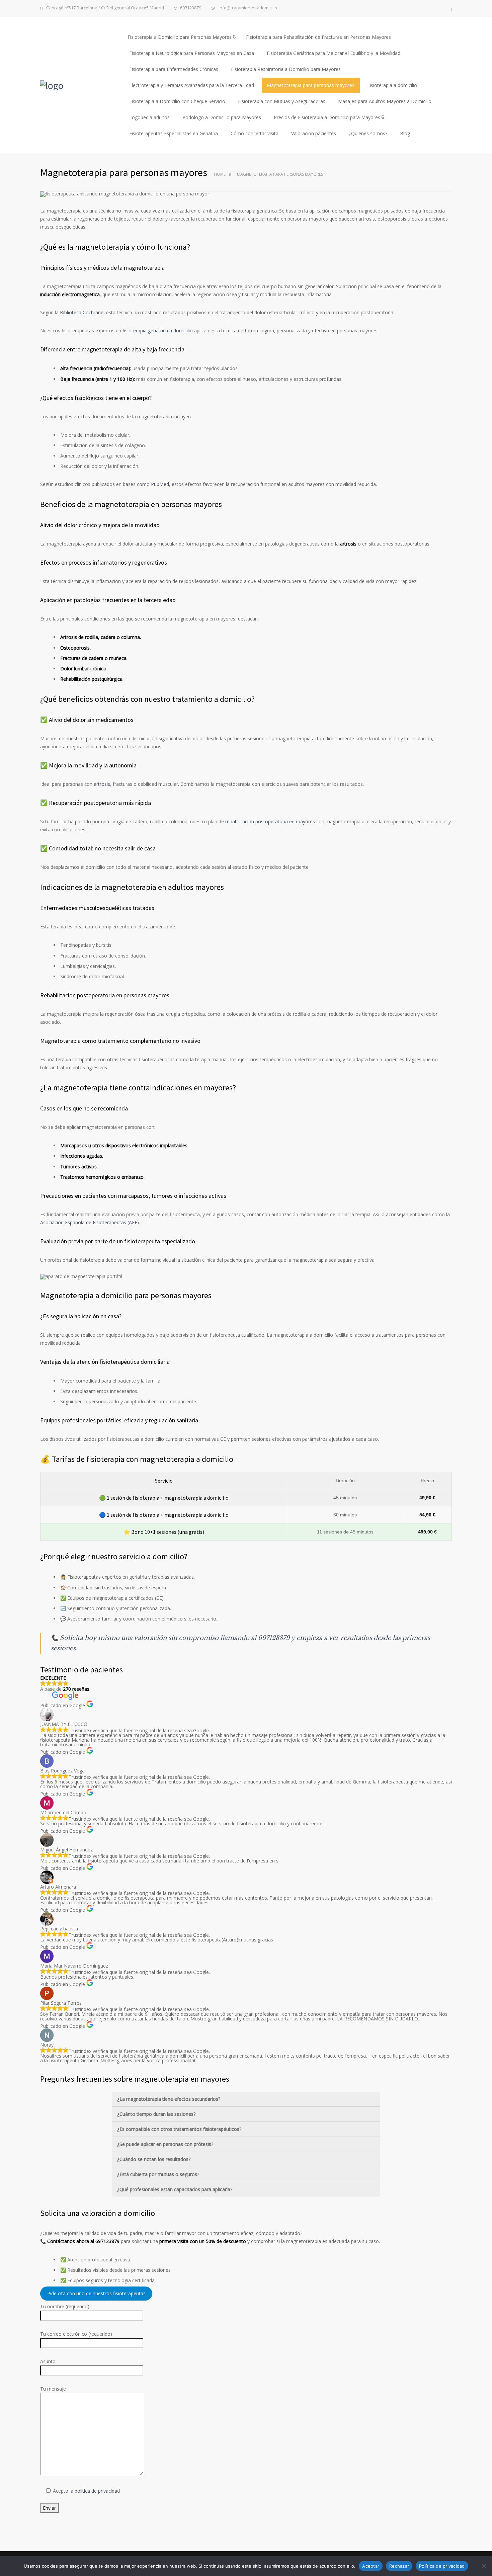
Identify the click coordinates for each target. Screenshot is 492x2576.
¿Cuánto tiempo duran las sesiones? (156, 2114)
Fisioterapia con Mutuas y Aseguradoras (282, 101)
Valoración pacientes (314, 133)
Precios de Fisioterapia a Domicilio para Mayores (327, 117)
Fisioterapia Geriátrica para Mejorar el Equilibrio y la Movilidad (334, 53)
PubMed (160, 484)
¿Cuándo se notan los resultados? (154, 2159)
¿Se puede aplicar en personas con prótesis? (165, 2144)
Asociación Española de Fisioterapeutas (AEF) (90, 1222)
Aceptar (371, 2566)
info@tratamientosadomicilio (248, 8)
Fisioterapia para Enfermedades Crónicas (174, 69)
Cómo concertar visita (255, 133)
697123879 (191, 8)
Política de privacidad (442, 2566)
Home (220, 174)
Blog (405, 133)
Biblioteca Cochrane (82, 312)
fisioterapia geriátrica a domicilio (158, 330)
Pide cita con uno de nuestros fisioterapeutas (96, 2294)
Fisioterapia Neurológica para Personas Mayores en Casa (192, 53)
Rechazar (399, 2566)
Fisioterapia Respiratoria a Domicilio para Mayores (286, 69)
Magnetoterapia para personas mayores (311, 85)
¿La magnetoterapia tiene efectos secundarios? (169, 2099)
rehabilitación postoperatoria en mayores (270, 821)
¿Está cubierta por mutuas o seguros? (158, 2174)
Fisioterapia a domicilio (392, 85)
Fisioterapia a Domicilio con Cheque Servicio (177, 101)
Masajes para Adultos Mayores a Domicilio (385, 101)
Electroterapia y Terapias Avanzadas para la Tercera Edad (192, 85)
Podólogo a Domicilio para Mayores (222, 117)
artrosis (102, 784)
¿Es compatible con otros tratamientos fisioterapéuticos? (179, 2129)
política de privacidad (97, 2491)
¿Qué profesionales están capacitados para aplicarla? (175, 2189)
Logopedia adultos (149, 117)
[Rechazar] (484, 2566)
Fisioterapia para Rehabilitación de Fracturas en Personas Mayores (318, 37)
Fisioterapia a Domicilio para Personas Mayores (180, 37)
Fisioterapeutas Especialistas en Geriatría (174, 133)
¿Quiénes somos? (368, 133)
